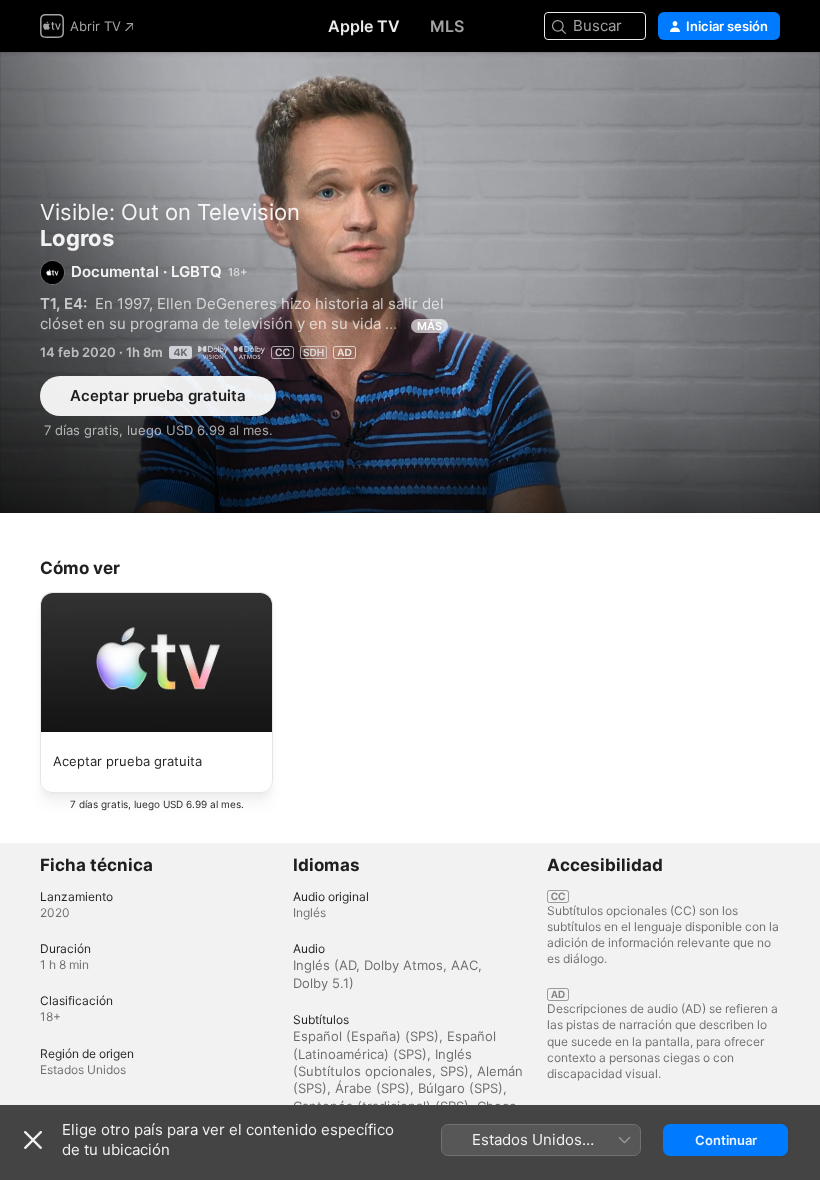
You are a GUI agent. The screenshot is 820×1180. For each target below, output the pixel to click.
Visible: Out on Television (170, 212)
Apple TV (364, 26)
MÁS (429, 326)
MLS (447, 26)
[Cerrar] (33, 1140)
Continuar (726, 1140)
